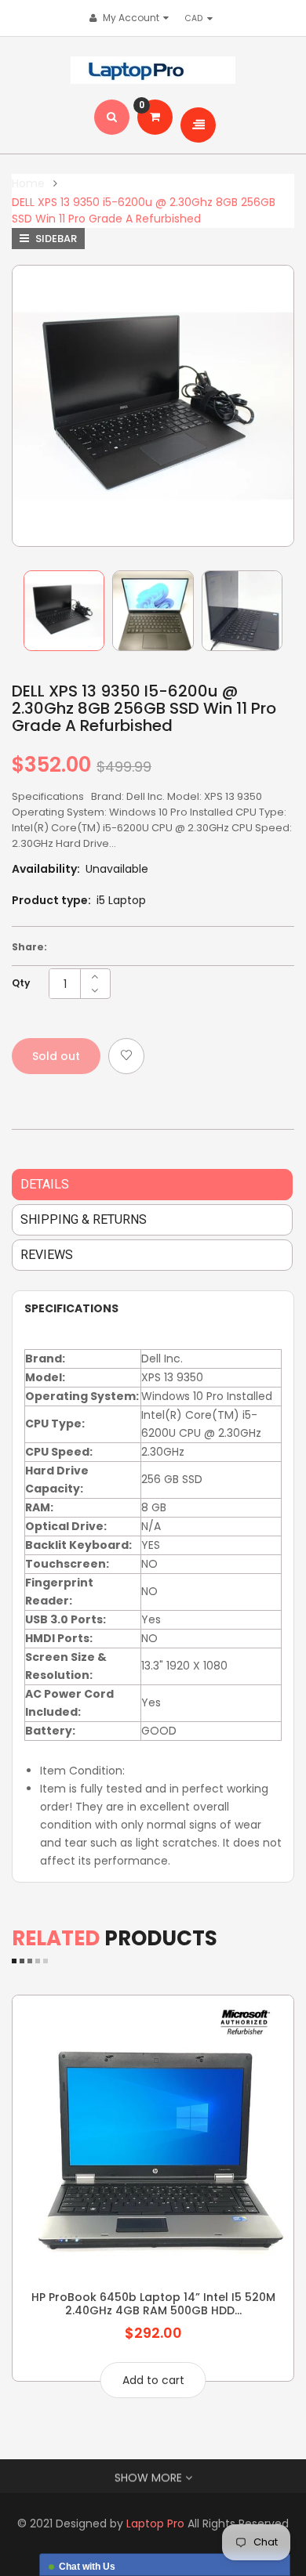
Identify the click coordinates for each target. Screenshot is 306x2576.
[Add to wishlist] (126, 1056)
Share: (29, 947)
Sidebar (55, 239)
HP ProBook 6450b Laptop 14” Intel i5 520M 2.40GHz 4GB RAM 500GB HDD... (153, 2303)
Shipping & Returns (84, 1219)
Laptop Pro (155, 2524)
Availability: (46, 869)
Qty (21, 983)
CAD (198, 18)
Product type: (51, 900)
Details (45, 1184)
